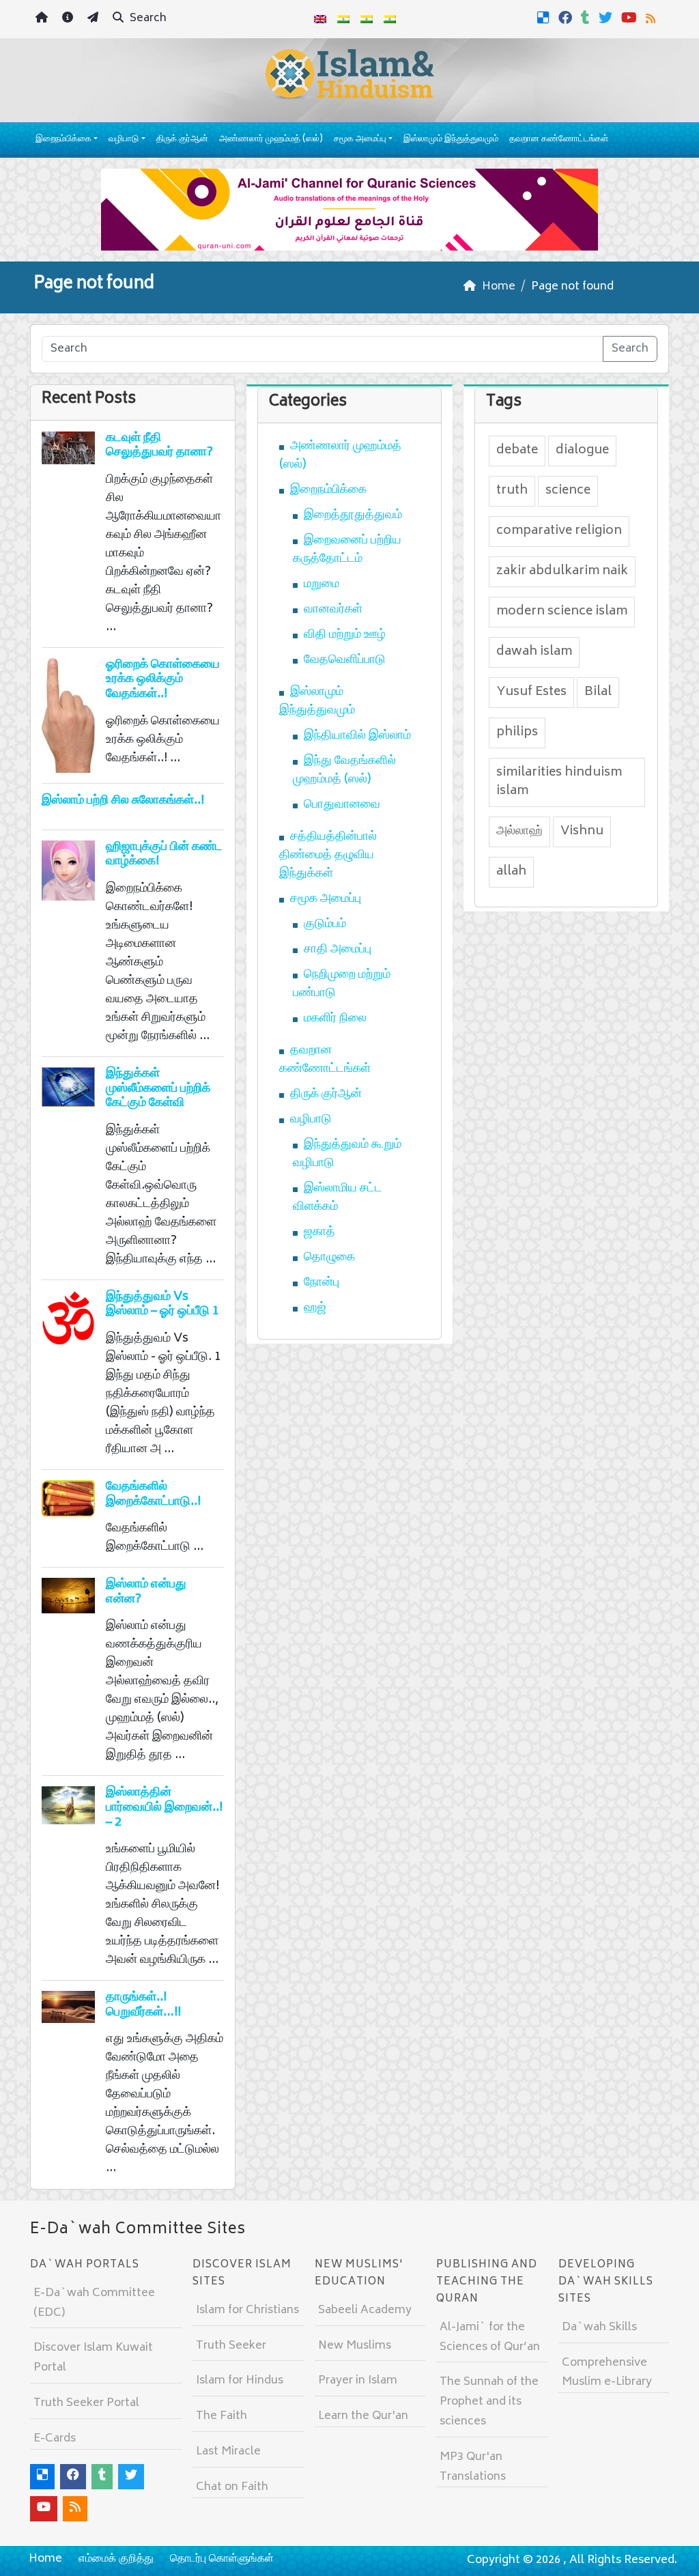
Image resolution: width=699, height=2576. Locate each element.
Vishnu (582, 832)
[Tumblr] (587, 18)
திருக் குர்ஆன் (182, 140)
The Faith (222, 2416)
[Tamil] (390, 19)
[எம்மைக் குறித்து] (69, 19)
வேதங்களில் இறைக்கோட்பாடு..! (153, 1495)
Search (147, 18)
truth (512, 491)
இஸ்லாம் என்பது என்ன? (146, 1592)
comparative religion (559, 531)
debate (517, 451)
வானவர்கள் (333, 610)
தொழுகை (329, 1258)
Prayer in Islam (358, 2381)
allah (511, 872)
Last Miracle (228, 2452)
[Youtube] (631, 18)
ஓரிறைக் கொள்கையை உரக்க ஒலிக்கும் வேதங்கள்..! (163, 680)
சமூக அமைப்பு (360, 140)
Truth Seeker (231, 2346)
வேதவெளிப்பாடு (345, 660)
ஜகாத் (319, 1232)
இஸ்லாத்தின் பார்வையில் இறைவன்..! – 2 (164, 1808)
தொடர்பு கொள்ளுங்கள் (222, 2559)
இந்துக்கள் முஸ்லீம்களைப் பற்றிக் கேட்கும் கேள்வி (158, 1089)
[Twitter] (607, 18)
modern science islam (562, 612)
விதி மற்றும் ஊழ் (345, 635)
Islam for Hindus (240, 2381)
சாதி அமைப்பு (338, 950)
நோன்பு (322, 1283)
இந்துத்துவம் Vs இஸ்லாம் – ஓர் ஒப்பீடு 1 (162, 1305)
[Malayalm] (343, 19)
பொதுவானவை (342, 805)
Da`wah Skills (599, 2327)
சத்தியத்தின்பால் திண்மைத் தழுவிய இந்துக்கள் (328, 855)
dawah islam (534, 652)
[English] (320, 19)
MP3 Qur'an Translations (473, 2467)
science (568, 491)
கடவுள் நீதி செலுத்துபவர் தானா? (159, 446)
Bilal (598, 692)
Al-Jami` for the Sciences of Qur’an (490, 2337)
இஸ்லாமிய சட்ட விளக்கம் (338, 1198)
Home (45, 2559)
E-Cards (55, 2439)
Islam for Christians (247, 2310)
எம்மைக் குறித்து (116, 2559)
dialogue (582, 451)
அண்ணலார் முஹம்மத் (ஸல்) (271, 140)
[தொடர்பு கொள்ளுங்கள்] (95, 19)
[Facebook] (567, 18)
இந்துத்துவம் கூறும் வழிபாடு (347, 1154)
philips (517, 733)
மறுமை (322, 584)
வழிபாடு (124, 140)
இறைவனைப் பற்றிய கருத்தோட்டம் (347, 550)
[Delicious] (545, 18)
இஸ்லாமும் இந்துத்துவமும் (451, 140)
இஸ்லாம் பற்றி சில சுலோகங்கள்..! (123, 801)
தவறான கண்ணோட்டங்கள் (559, 140)
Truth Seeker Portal (86, 2403)
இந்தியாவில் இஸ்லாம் (357, 736)
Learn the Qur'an (363, 2416)
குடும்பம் (325, 924)
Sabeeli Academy (365, 2310)
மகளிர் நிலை (335, 1019)
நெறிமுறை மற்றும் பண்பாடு (342, 984)
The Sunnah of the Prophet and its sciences (489, 2402)
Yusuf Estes (531, 692)
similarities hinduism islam (559, 782)
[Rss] (652, 18)
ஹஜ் (315, 1308)
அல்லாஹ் (519, 832)
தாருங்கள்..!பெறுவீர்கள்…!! (143, 2005)
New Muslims (355, 2346)
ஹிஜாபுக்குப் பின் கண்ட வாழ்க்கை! (164, 855)
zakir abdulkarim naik (562, 571)
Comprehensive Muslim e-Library (607, 2373)
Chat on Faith (232, 2487)
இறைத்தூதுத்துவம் (353, 515)
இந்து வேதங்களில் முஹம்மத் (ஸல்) (344, 770)
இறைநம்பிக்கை (63, 140)
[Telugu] (367, 19)
